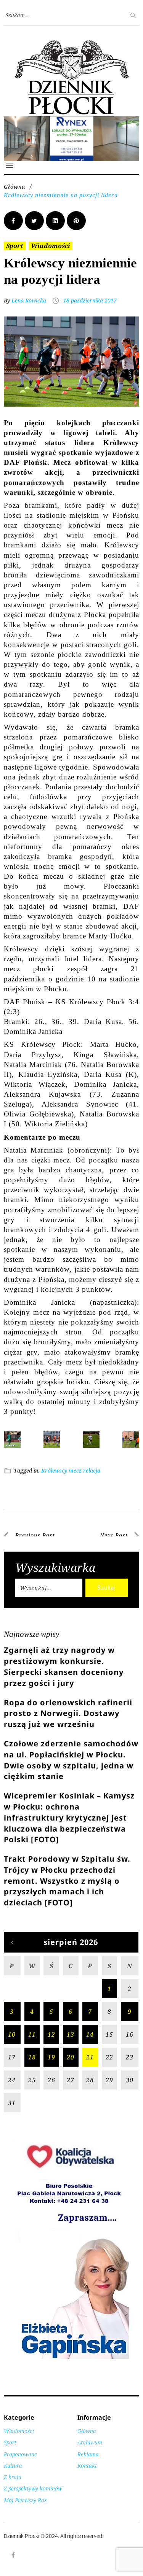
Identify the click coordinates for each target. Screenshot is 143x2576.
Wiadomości (51, 254)
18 (32, 2066)
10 (12, 2043)
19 (51, 2066)
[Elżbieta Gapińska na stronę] (72, 2367)
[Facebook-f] (13, 2564)
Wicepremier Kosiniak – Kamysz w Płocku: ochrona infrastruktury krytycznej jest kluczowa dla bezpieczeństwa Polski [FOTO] (69, 1827)
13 (71, 2043)
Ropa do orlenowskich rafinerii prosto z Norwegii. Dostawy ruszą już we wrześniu (68, 1722)
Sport (15, 254)
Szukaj (107, 1597)
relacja (92, 1480)
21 (90, 2066)
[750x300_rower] (71, 120)
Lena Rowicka (29, 309)
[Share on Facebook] (13, 229)
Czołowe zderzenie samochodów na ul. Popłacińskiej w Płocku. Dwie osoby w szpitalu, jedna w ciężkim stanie (71, 1769)
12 (51, 2043)
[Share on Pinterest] (76, 229)
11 (32, 2043)
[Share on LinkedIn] (55, 229)
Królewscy (54, 1480)
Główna (14, 195)
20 (71, 2066)
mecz (75, 1480)
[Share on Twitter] (34, 229)
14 (90, 2043)
